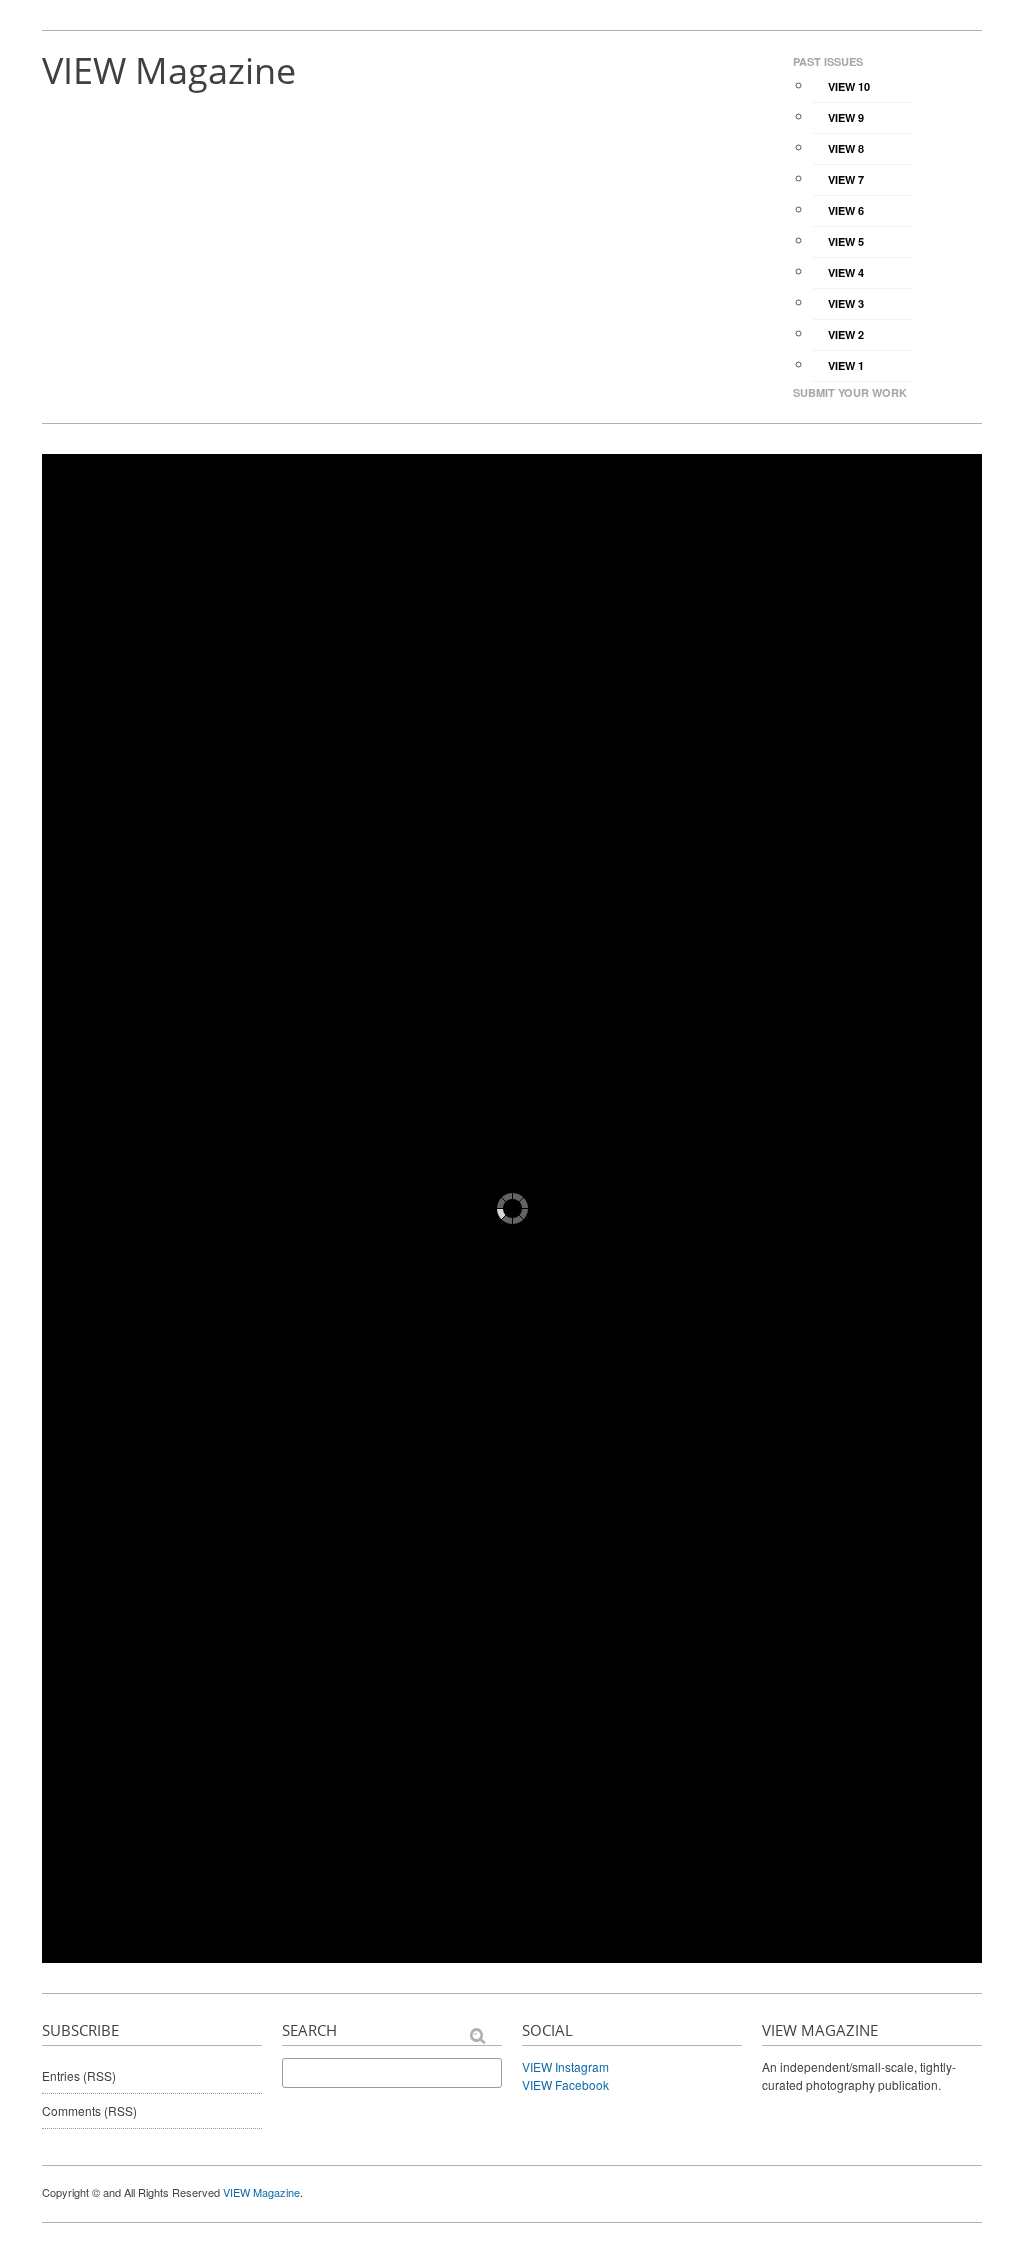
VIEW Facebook (565, 2084)
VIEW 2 (846, 334)
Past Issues (828, 61)
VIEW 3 (846, 303)
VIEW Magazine (169, 70)
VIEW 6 (846, 210)
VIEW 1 (846, 365)
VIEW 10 (849, 86)
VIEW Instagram (565, 2066)
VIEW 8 (846, 148)
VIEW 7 (846, 179)
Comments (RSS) (89, 2110)
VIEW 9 (846, 117)
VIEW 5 (846, 241)
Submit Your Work (850, 392)
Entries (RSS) (79, 2075)
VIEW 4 (846, 272)
